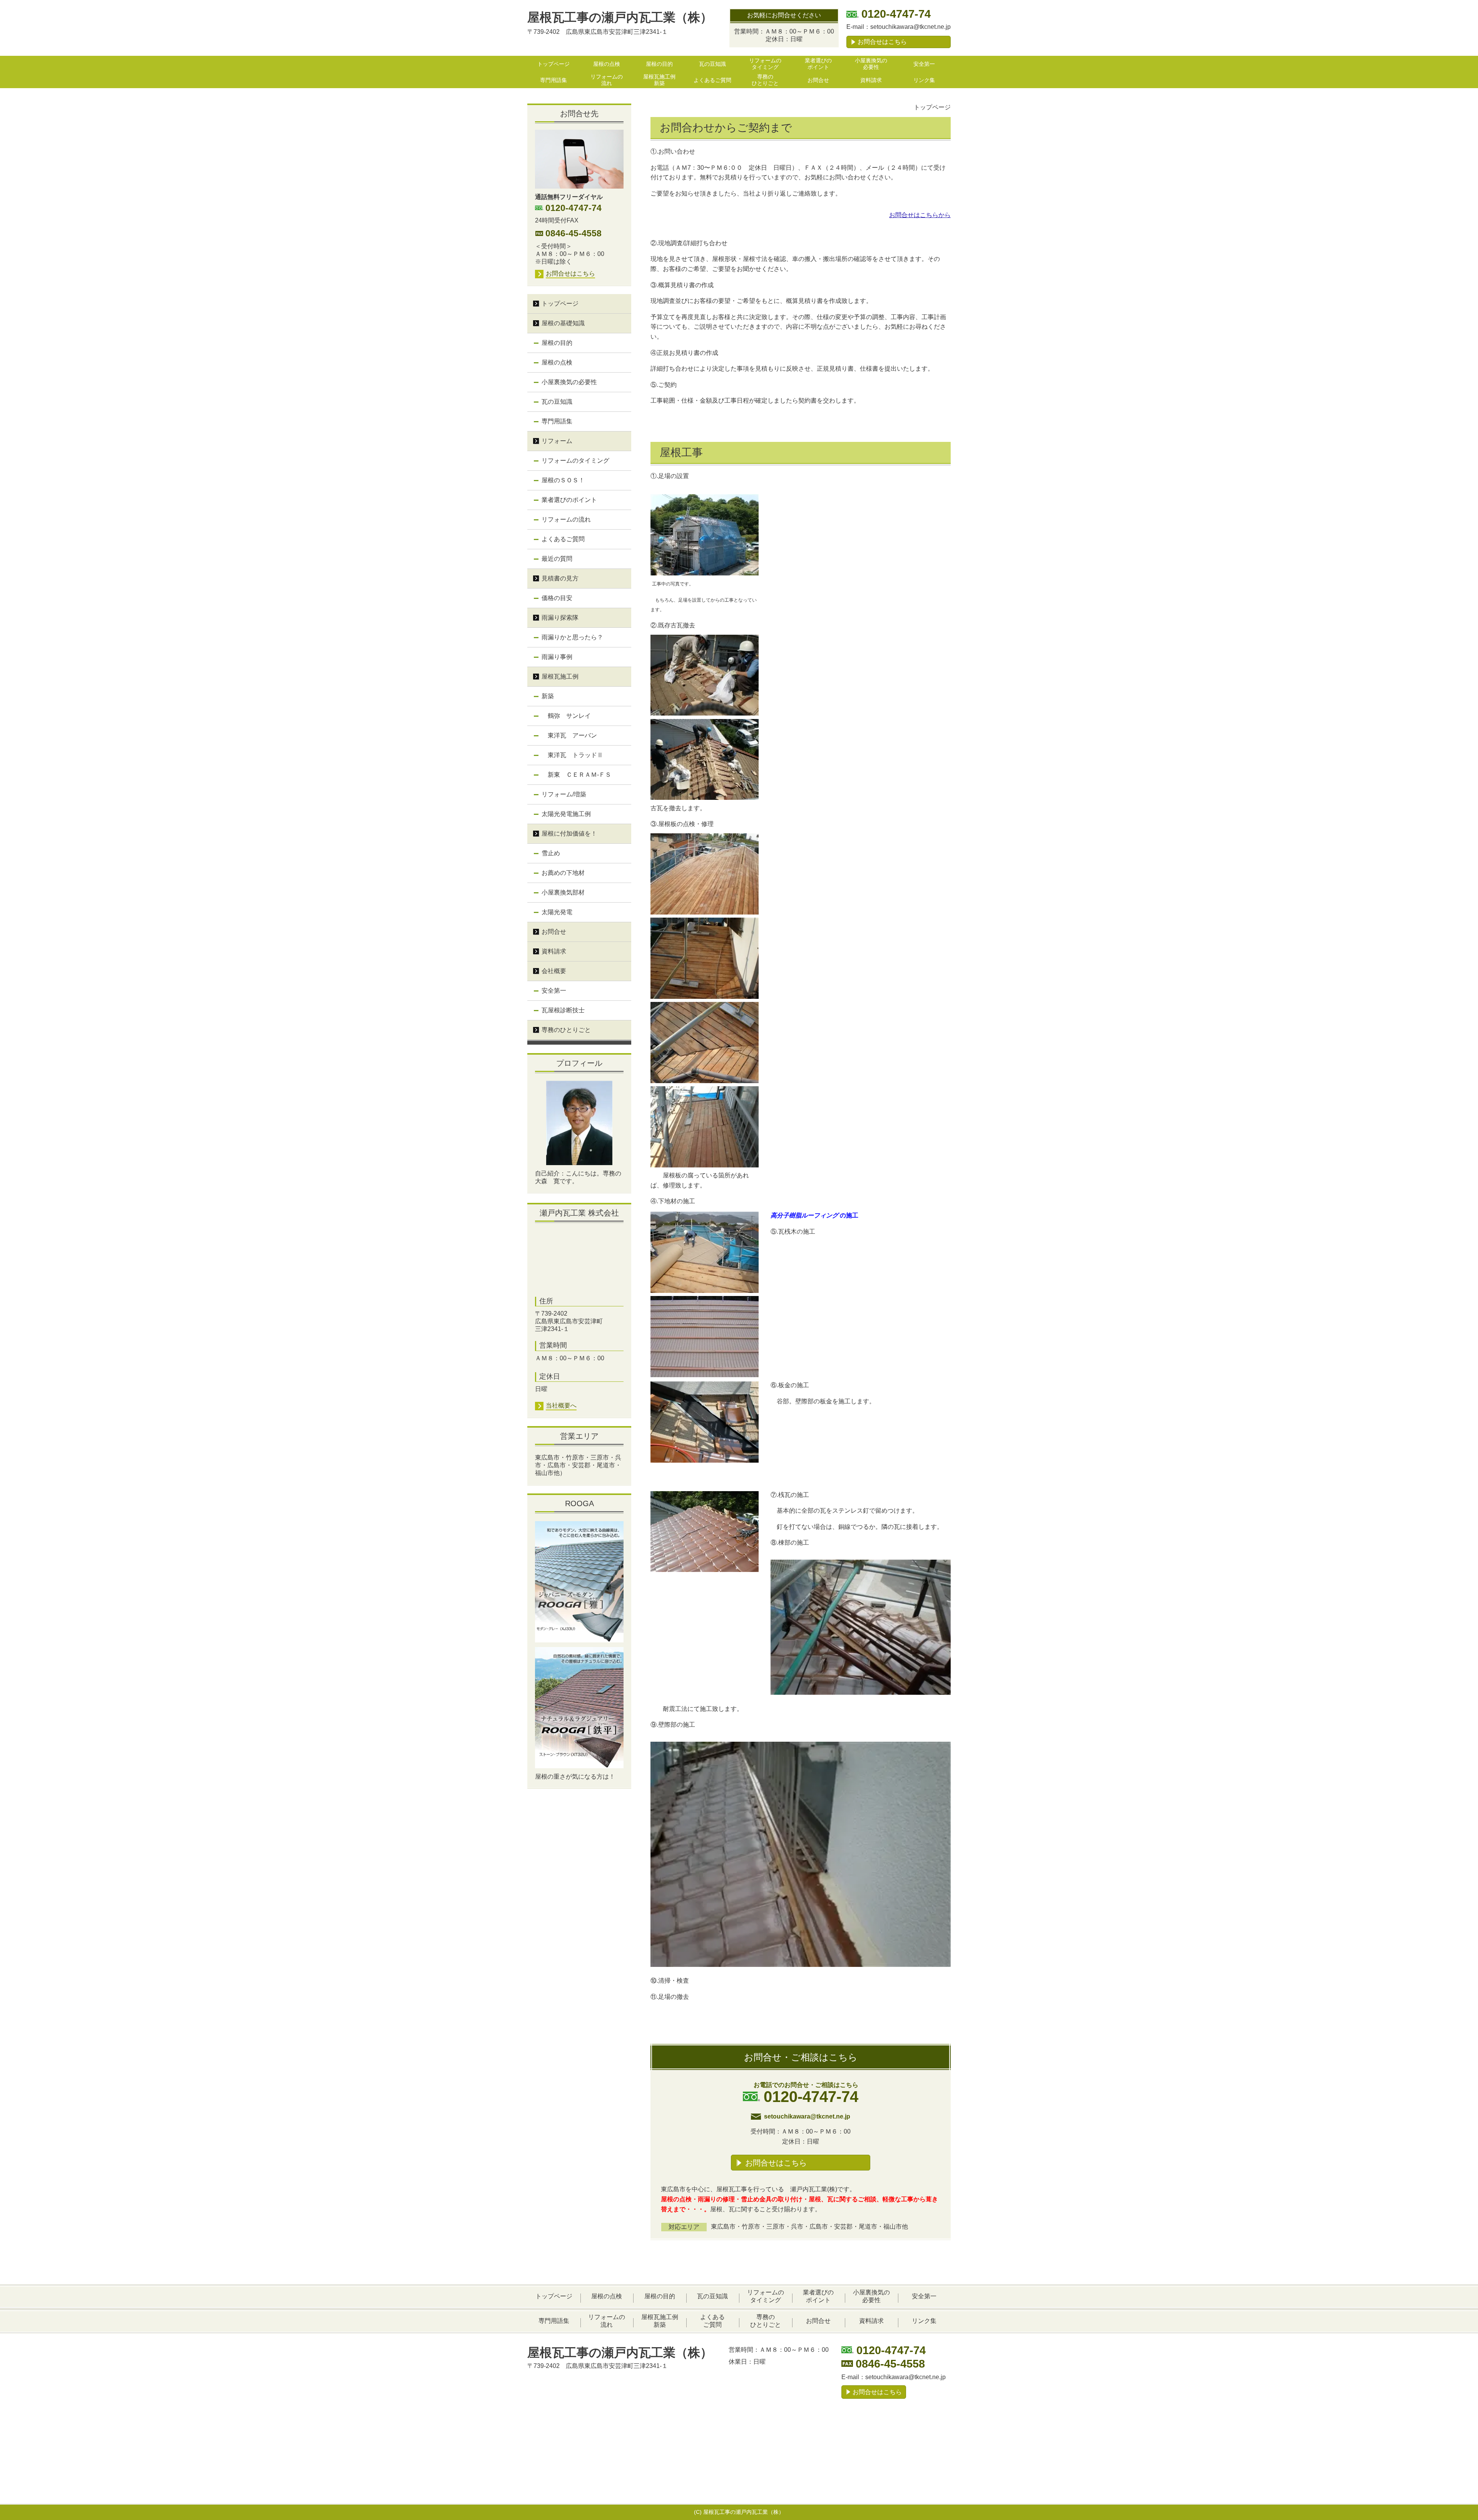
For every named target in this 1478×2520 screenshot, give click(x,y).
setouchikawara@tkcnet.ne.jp (910, 27)
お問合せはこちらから (920, 215)
